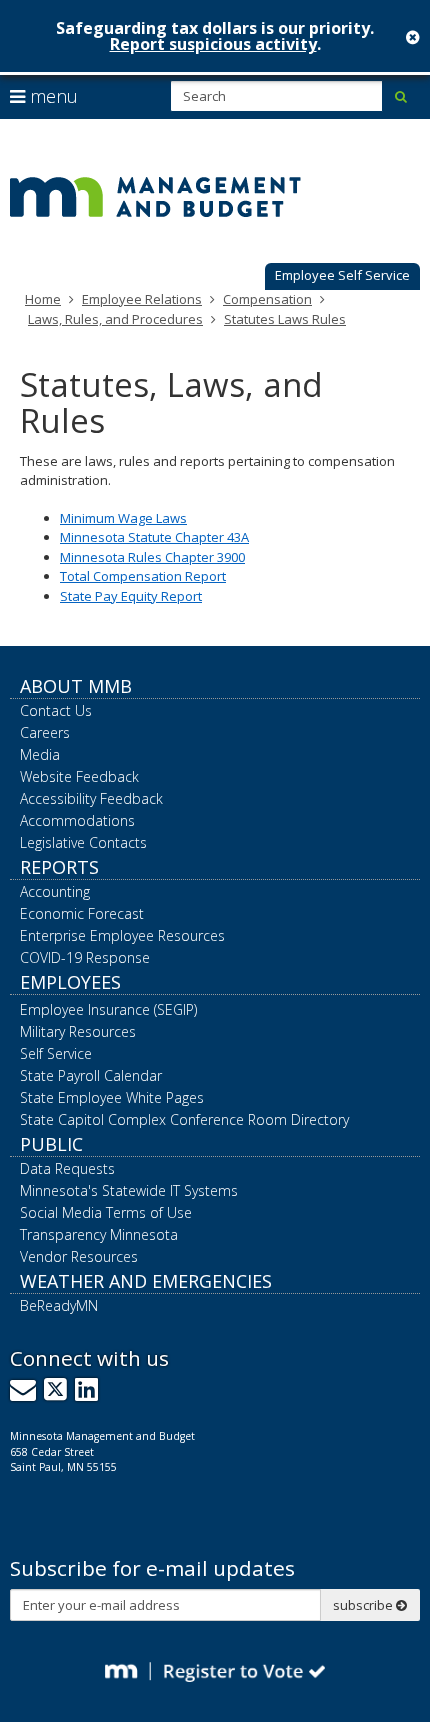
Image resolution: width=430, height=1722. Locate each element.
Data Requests (67, 1168)
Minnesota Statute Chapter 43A (154, 537)
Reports (59, 867)
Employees (70, 982)
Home (43, 299)
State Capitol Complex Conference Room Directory (184, 1119)
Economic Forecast (82, 913)
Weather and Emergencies (146, 1281)
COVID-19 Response (85, 957)
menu (51, 96)
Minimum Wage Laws (123, 518)
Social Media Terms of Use (106, 1212)
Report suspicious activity (213, 44)
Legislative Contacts (83, 842)
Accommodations (77, 820)
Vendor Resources (79, 1256)
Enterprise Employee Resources (122, 935)
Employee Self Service (342, 275)
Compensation (267, 299)
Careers (45, 732)
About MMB (76, 686)
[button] (342, 277)
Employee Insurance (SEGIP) (108, 1009)
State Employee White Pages (112, 1097)
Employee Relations (142, 299)
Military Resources (78, 1031)
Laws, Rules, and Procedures (115, 319)
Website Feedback (79, 776)
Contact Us (56, 710)
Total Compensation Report (143, 576)
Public (51, 1144)
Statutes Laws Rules (285, 319)
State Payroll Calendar (91, 1075)
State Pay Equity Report (131, 596)
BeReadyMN (59, 1305)
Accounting (55, 891)
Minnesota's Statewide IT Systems (129, 1190)
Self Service (56, 1053)
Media (40, 754)
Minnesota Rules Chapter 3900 (152, 557)
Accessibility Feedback (91, 798)
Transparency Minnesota (99, 1234)
